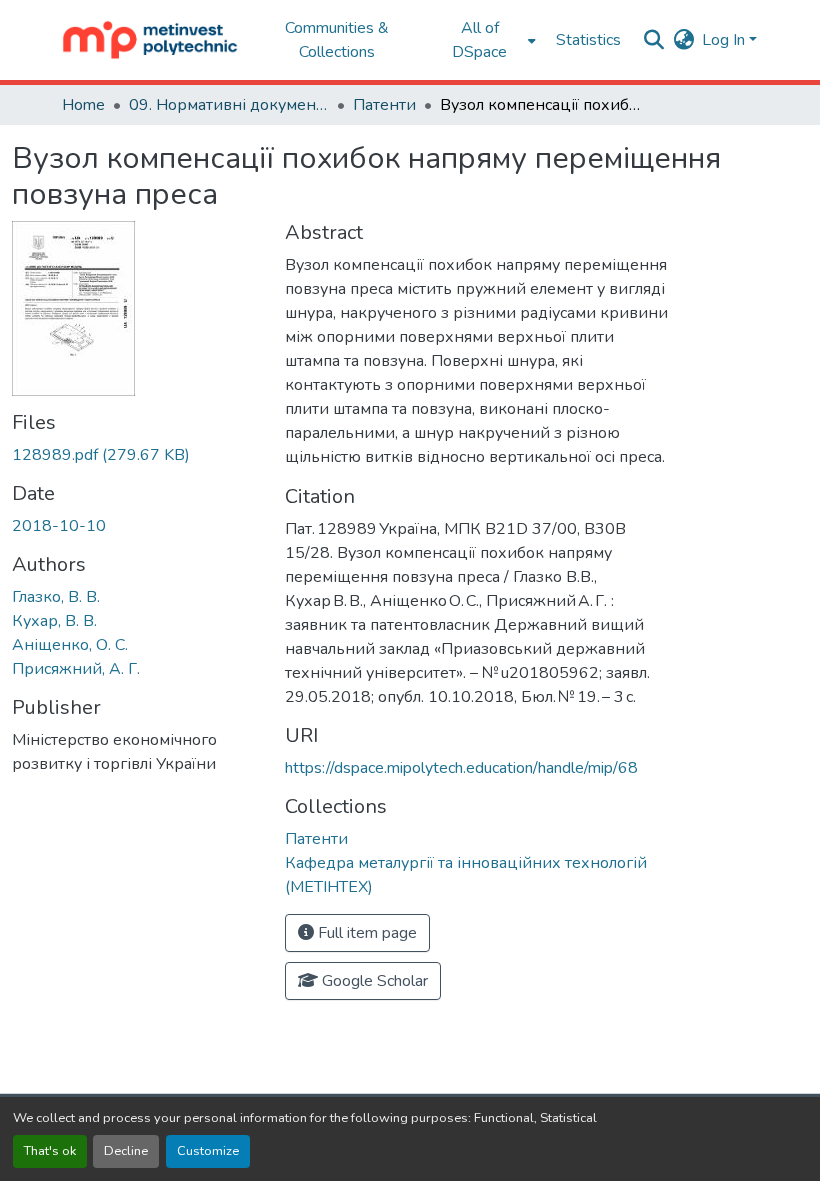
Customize (208, 1151)
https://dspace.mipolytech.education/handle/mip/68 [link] (461, 768)
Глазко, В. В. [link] (56, 597)
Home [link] (83, 105)
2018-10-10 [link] (59, 526)
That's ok (50, 1151)
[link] (136, 455)
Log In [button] (725, 40)
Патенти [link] (384, 105)
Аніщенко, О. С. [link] (70, 645)
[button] (150, 40)
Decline (126, 1151)
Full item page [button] (365, 933)
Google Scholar (373, 981)
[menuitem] (486, 40)
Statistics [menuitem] (588, 40)
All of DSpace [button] (479, 40)
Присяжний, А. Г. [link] (76, 669)
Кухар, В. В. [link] (54, 621)
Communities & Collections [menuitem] (337, 40)
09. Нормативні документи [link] (229, 105)
